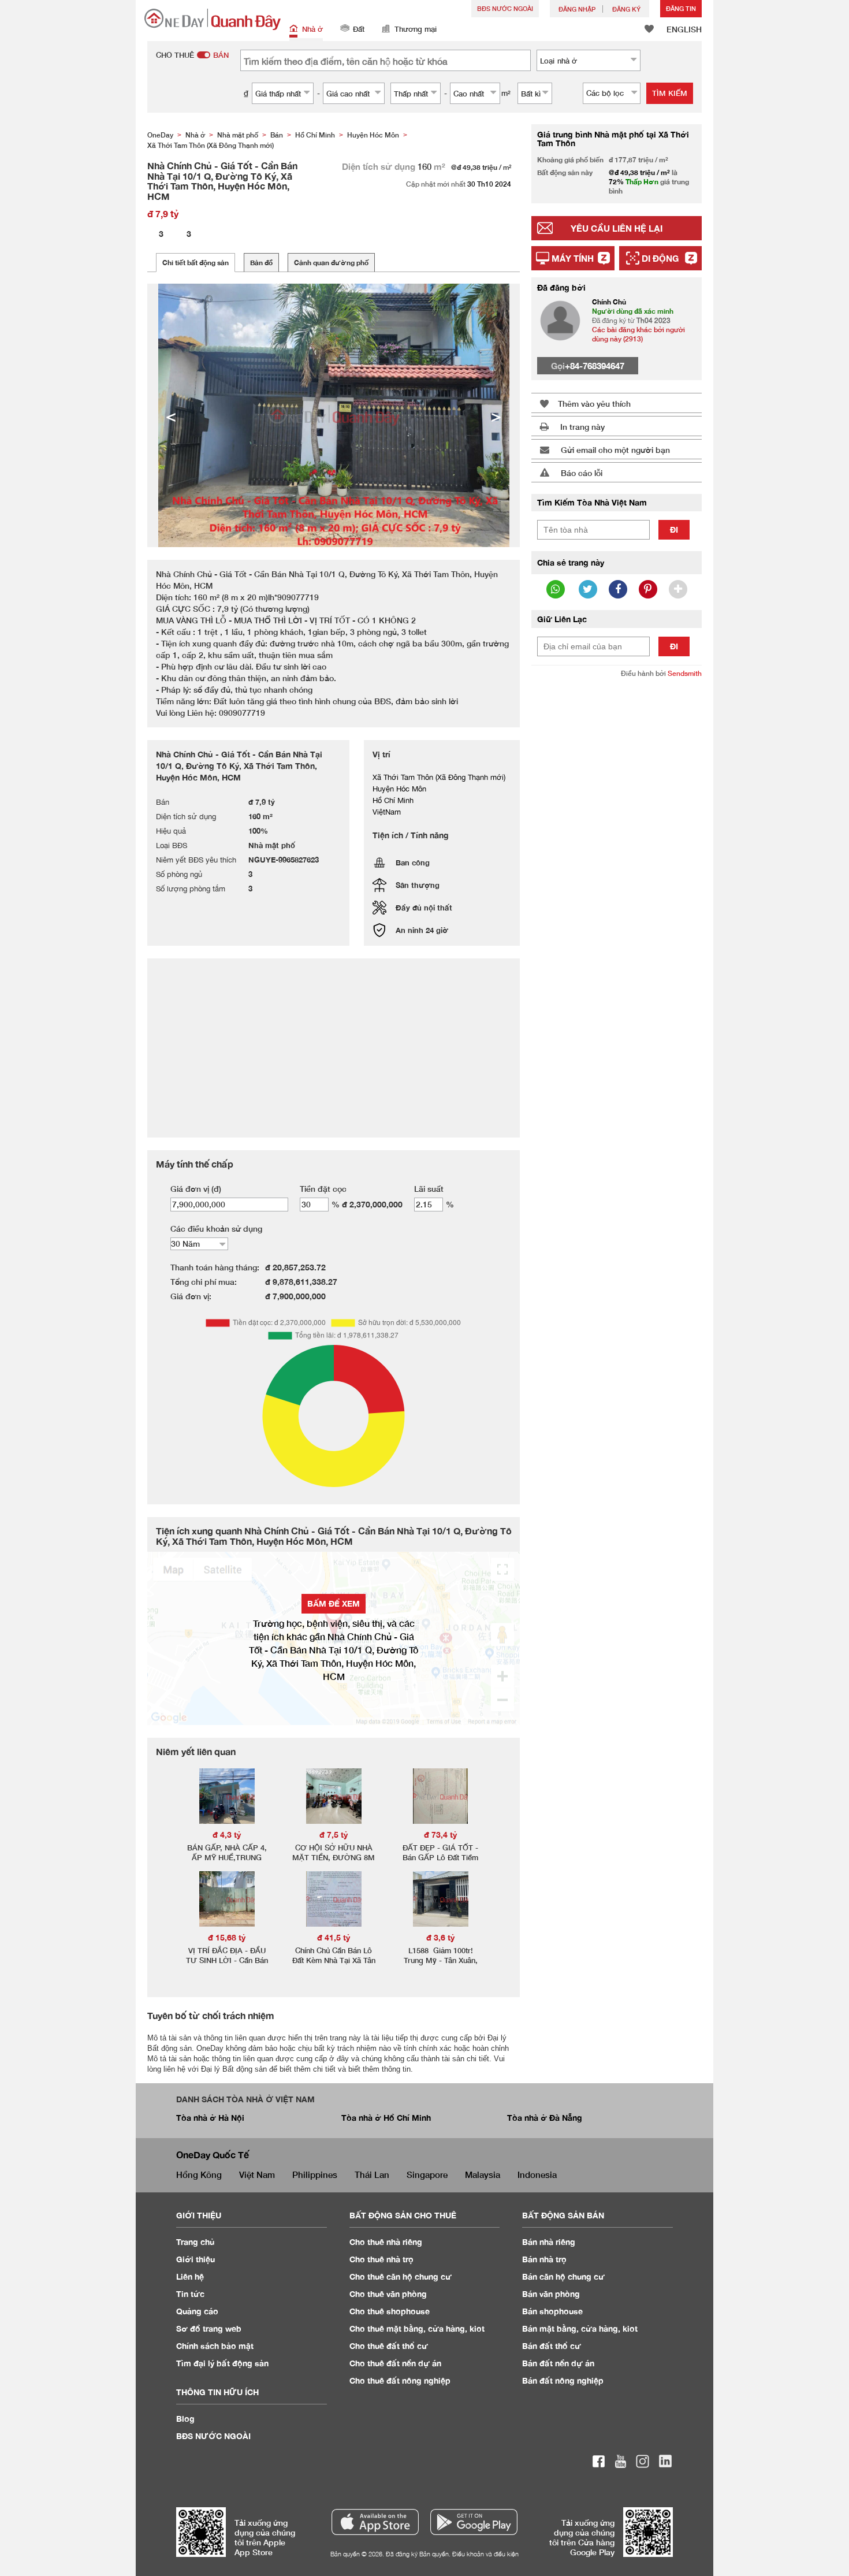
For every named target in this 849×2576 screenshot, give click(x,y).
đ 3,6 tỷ (441, 1937)
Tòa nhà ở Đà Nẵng (545, 2118)
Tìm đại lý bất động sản (222, 2363)
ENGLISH (684, 29)
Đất (359, 29)
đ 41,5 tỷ (334, 1937)
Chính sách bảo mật (215, 2346)
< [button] (171, 415)
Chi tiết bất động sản (196, 263)
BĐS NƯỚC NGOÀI (505, 8)
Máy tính (573, 258)
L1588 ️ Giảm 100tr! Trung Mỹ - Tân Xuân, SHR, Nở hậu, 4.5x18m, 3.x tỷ (440, 1965)
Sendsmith (685, 673)
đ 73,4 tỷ (441, 1835)
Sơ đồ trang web (209, 2328)
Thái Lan (372, 2174)
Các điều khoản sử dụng (216, 1228)
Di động (660, 258)
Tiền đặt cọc (323, 1189)
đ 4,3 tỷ (227, 1835)
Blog (185, 2419)
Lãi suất (429, 1189)
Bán (549, 2242)
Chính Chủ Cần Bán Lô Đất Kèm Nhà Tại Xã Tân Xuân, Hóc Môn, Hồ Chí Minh (334, 1965)
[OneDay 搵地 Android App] (474, 2522)
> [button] (496, 415)
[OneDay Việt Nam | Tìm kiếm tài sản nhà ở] (213, 19)
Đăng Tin (681, 8)
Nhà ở (312, 29)
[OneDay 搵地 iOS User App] (375, 2522)
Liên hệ (190, 2276)
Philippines (315, 2174)
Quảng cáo (197, 2311)
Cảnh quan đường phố (331, 263)
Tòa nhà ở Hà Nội (210, 2118)
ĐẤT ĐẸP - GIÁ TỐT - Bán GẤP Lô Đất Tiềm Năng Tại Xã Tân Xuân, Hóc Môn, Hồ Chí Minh (441, 1862)
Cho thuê (386, 2242)
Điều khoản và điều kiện (485, 2554)
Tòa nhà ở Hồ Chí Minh (386, 2118)
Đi (674, 529)
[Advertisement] (617, 864)
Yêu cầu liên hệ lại (617, 228)
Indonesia (537, 2174)
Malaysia (483, 2174)
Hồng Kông (199, 2174)
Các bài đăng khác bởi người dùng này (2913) (638, 334)
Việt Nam (257, 2174)
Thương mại (416, 29)
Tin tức (190, 2294)
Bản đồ (261, 263)
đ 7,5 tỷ (334, 1835)
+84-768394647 (595, 366)
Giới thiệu (196, 2259)
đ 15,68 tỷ (227, 1937)
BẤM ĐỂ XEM (334, 1603)
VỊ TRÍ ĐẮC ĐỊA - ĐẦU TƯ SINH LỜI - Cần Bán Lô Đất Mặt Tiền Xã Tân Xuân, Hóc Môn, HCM (227, 1965)
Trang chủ (196, 2242)
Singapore (427, 2174)
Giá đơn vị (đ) (196, 1189)
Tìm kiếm (670, 93)
